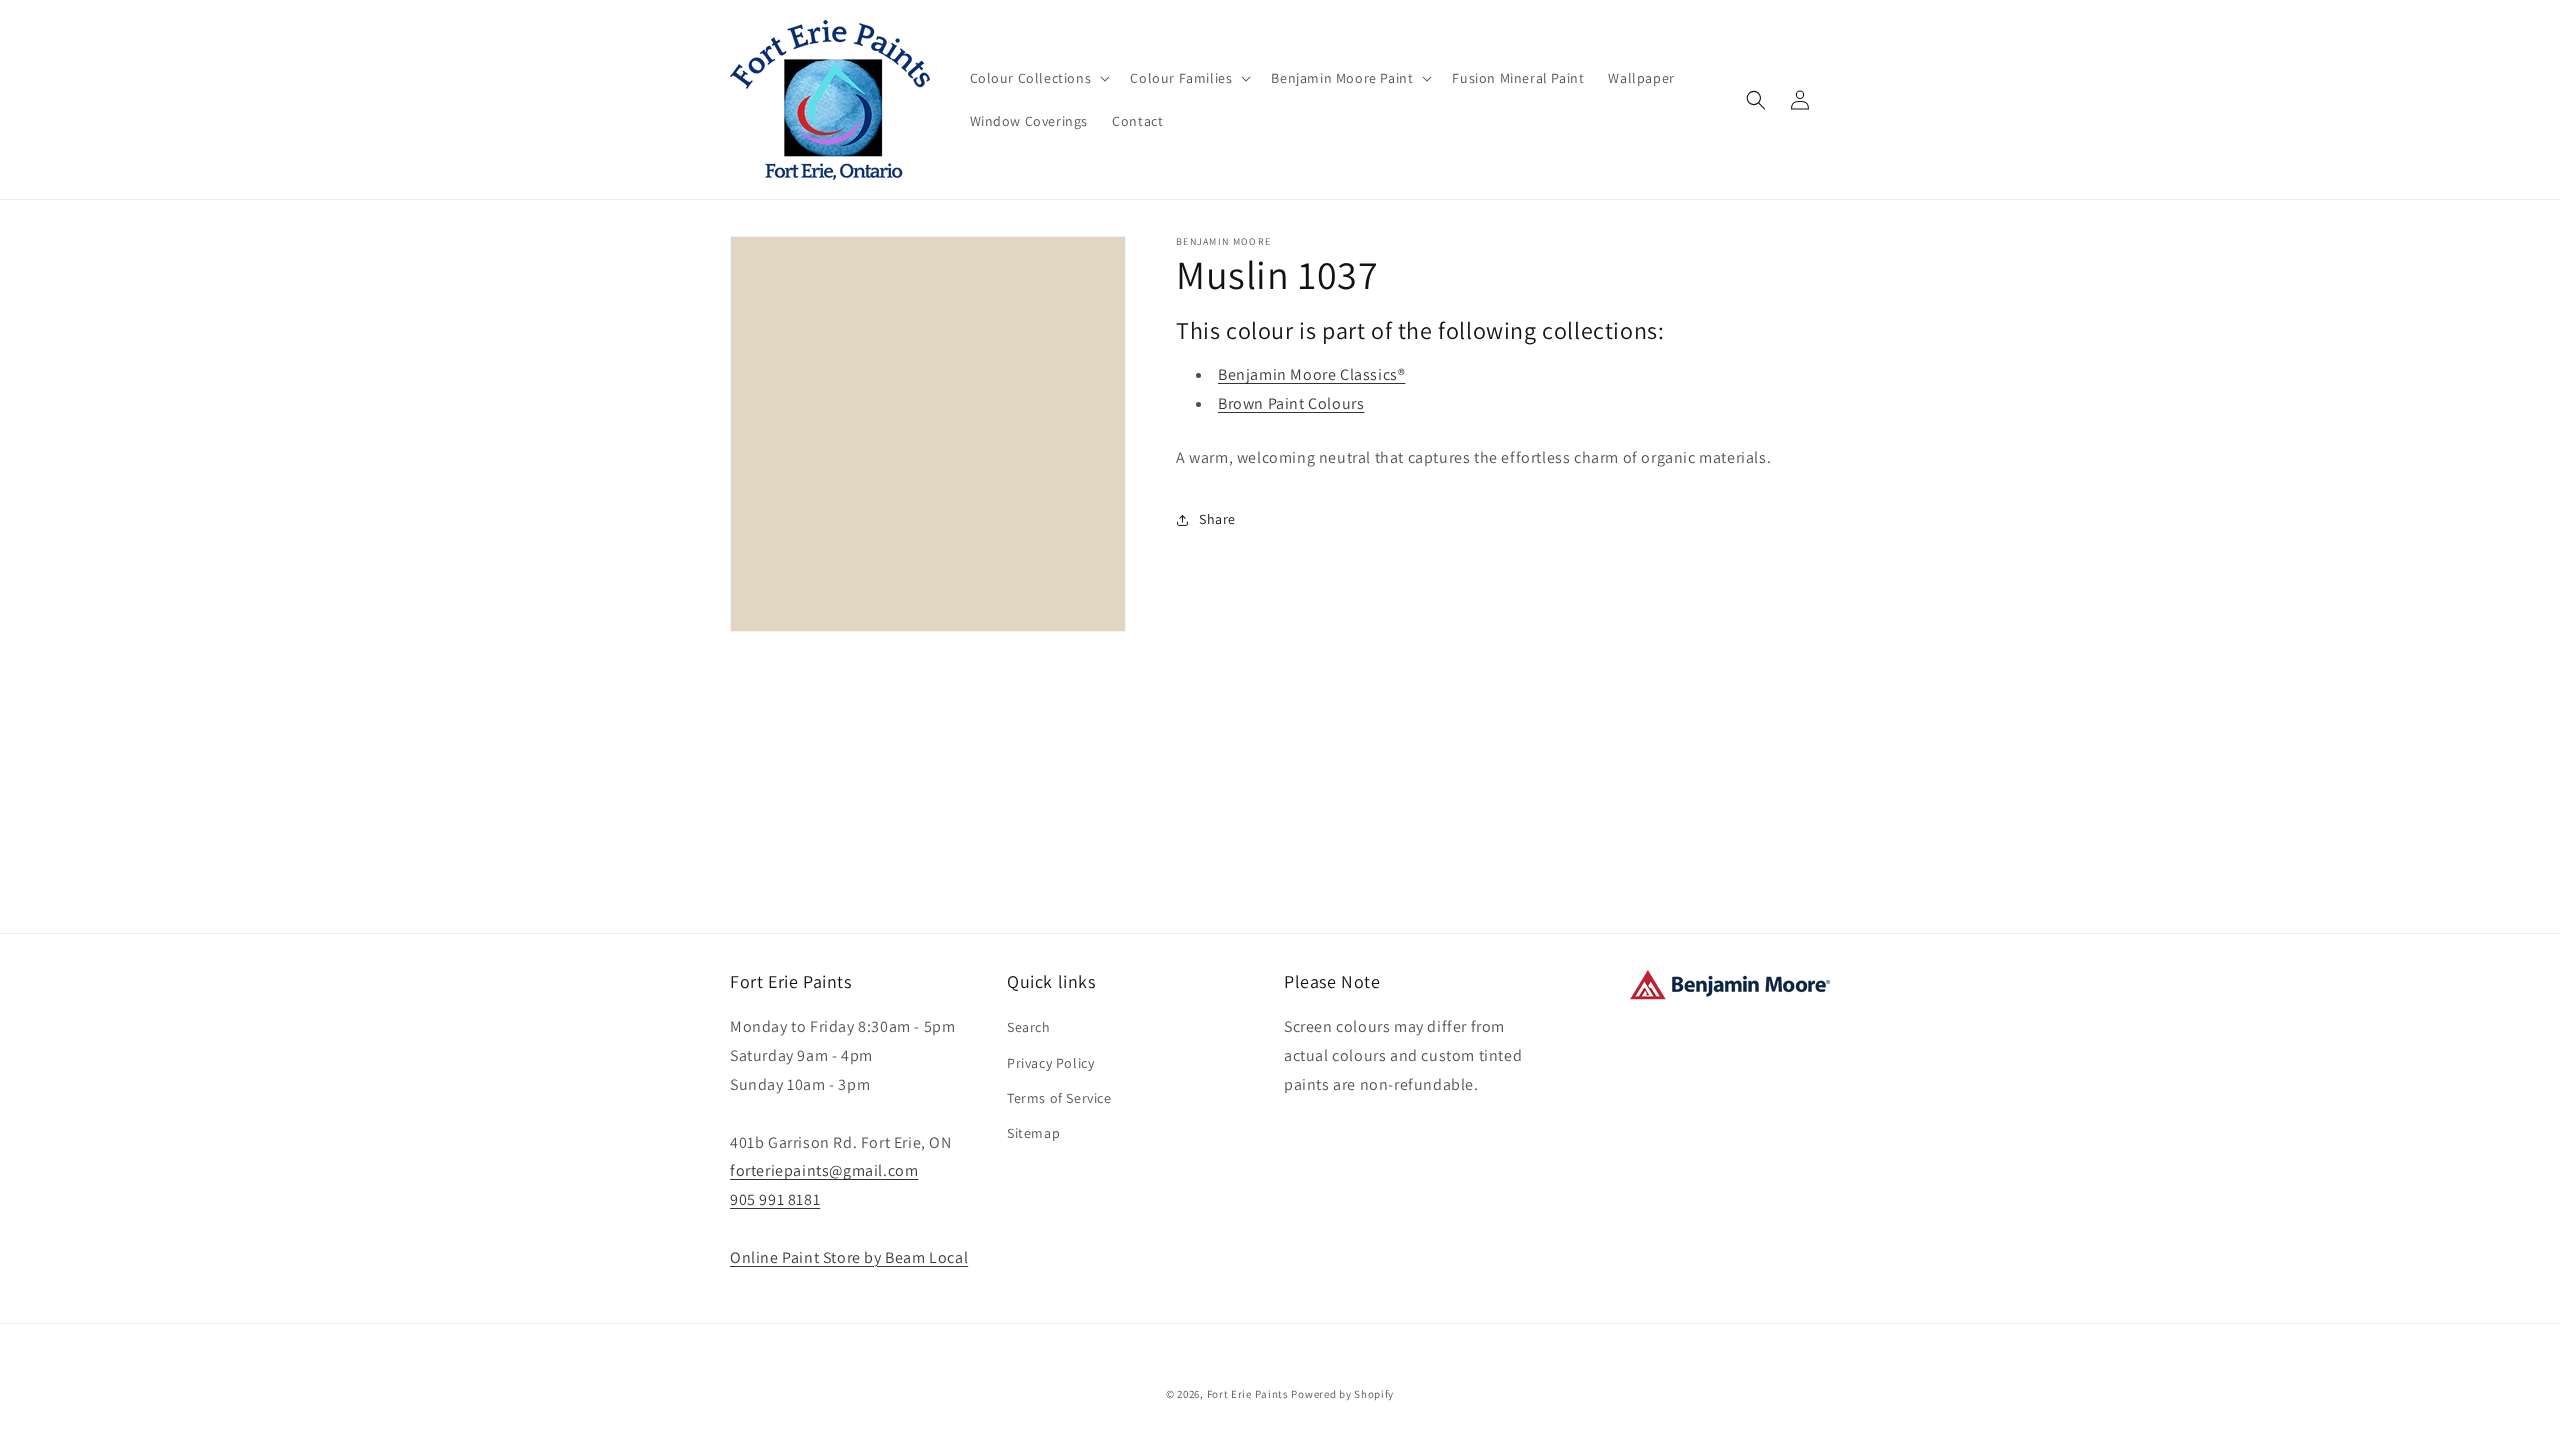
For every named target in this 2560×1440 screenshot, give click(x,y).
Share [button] (1217, 519)
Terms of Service (1059, 1098)
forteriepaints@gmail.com (824, 1170)
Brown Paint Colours (1291, 403)
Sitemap (1033, 1133)
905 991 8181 (775, 1199)
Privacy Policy (1050, 1063)
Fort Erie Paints (1248, 1394)
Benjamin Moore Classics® (1311, 374)
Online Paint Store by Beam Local (849, 1257)
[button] (1038, 78)
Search (1029, 1027)
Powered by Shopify (1342, 1394)
